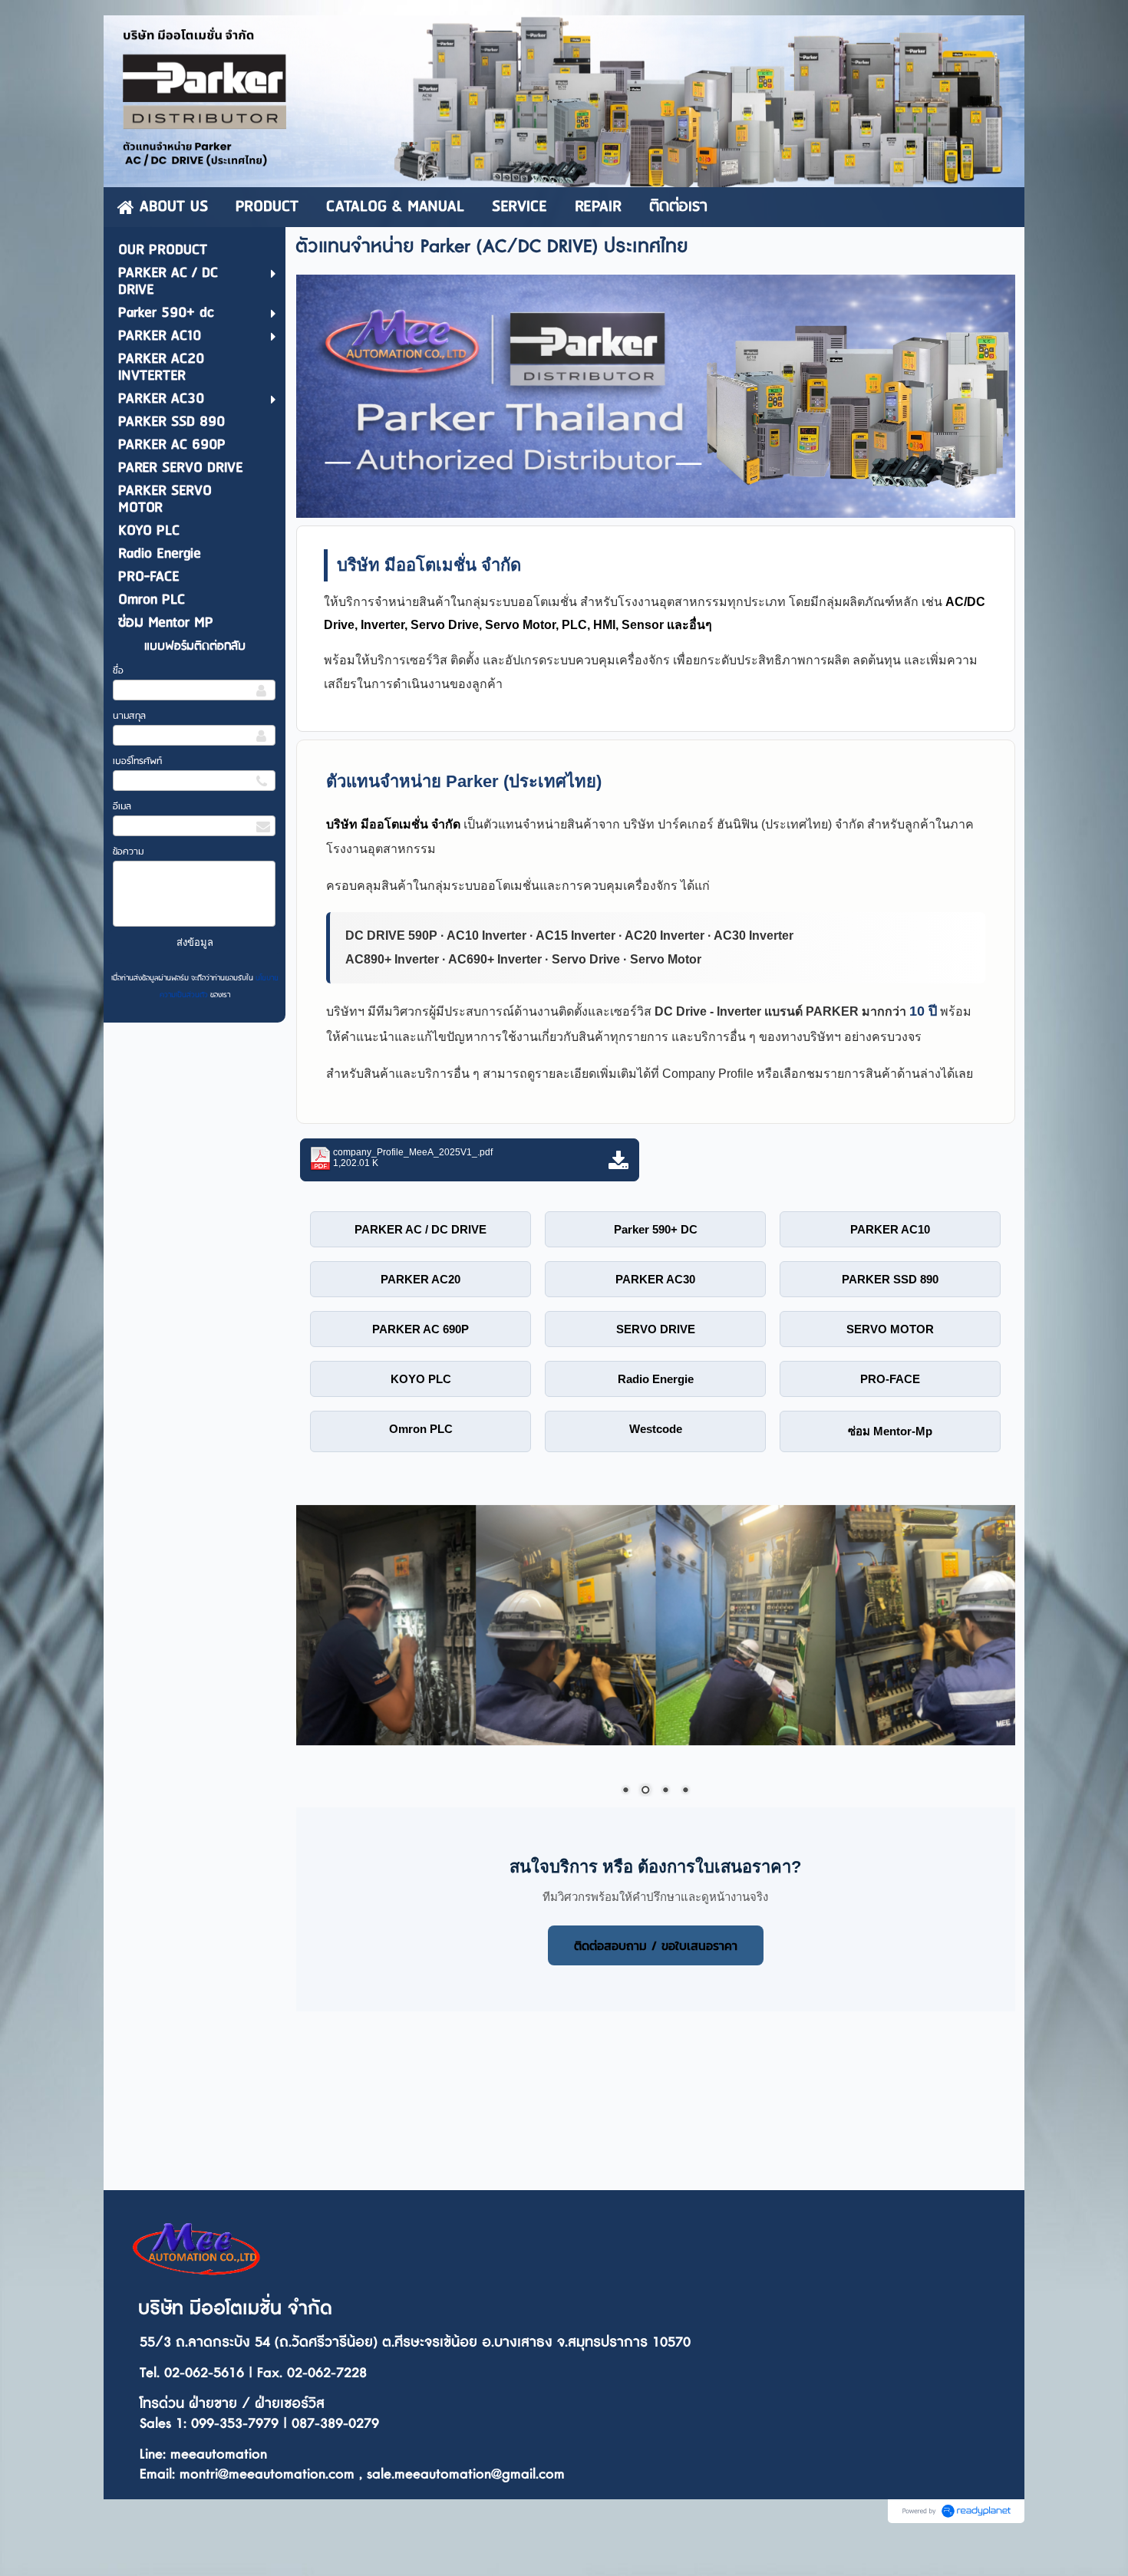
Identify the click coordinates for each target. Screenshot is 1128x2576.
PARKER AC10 (890, 1229)
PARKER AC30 (655, 1279)
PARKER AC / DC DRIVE (421, 1229)
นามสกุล (129, 716)
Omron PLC (421, 1429)
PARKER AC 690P (421, 1329)
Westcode (656, 1429)
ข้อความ (128, 852)
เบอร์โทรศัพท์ (137, 761)
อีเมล (122, 807)
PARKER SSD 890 (890, 1279)
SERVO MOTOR (890, 1329)
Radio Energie (656, 1379)
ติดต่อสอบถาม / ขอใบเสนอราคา (656, 1945)
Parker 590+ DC (656, 1229)
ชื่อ (118, 671)
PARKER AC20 (421, 1279)
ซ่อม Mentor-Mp (890, 1431)
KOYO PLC (421, 1379)
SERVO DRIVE (656, 1329)
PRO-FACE (890, 1379)
